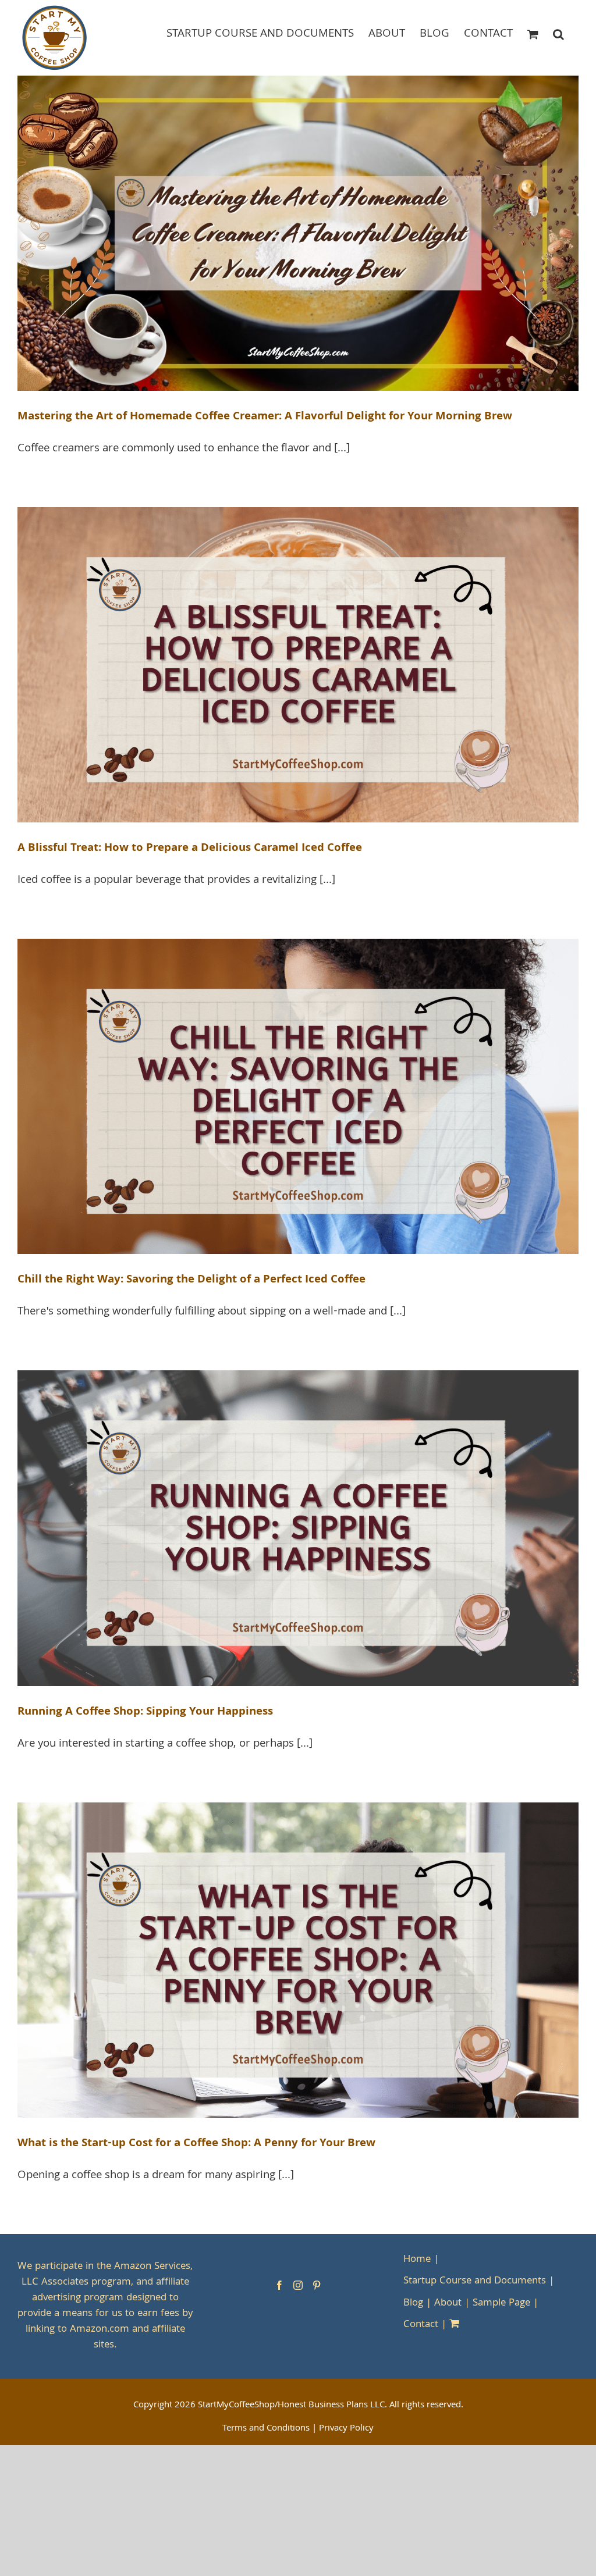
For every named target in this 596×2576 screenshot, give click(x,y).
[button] (558, 33)
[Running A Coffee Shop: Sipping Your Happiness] (298, 1528)
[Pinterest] (317, 2285)
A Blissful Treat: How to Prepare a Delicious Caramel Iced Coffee (190, 849)
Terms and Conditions (266, 2429)
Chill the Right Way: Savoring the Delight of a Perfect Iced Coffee (191, 1280)
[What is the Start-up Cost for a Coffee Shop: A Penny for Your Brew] (298, 1960)
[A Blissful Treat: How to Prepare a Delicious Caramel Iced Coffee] (298, 665)
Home (417, 2260)
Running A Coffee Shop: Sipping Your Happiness (145, 1712)
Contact (421, 2325)
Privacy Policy (346, 2429)
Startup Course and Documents (475, 2281)
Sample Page (501, 2304)
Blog (413, 2304)
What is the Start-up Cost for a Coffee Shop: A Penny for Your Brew (196, 2144)
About (448, 2304)
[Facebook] (279, 2285)
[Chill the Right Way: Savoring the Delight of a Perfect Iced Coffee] (298, 1096)
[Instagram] (298, 2285)
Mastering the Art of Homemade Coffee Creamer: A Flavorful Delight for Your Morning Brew (265, 417)
